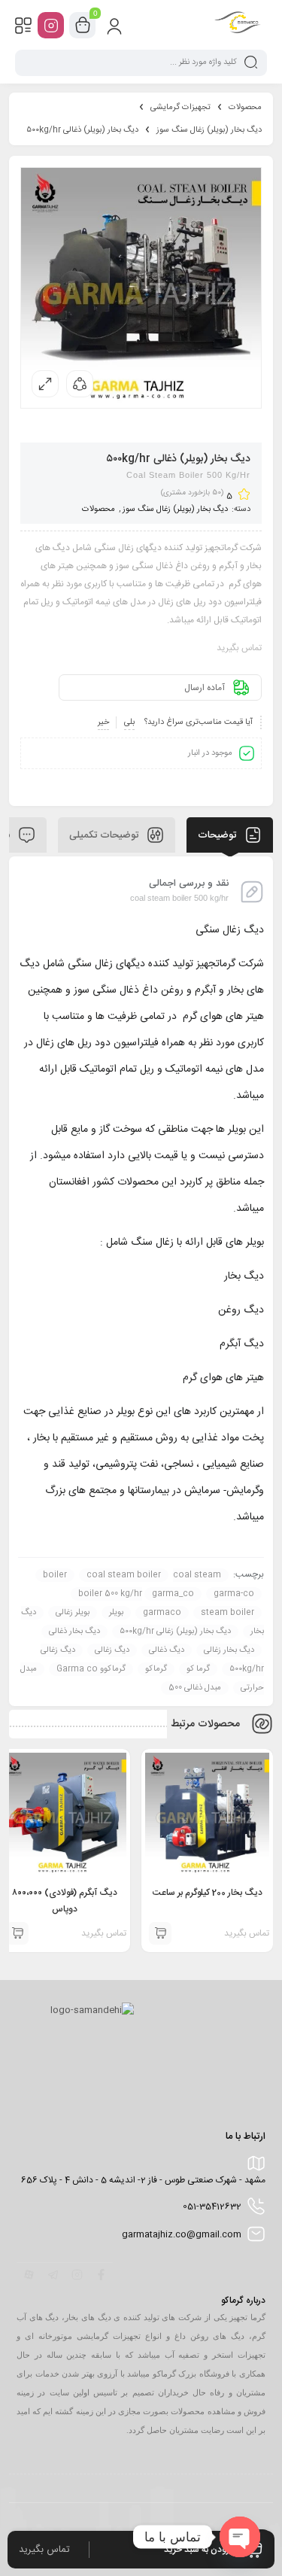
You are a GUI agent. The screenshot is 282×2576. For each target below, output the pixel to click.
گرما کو (198, 1669)
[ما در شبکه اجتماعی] (51, 25)
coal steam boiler (124, 1575)
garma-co (234, 1594)
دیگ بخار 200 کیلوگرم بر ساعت (208, 1893)
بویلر (116, 1613)
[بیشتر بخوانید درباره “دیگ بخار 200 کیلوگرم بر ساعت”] (160, 1933)
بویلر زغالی (73, 1613)
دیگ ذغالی (167, 1650)
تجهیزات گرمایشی (180, 108)
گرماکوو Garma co (91, 1669)
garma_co (173, 1594)
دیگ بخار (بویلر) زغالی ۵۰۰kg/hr (175, 1632)
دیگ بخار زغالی (229, 1650)
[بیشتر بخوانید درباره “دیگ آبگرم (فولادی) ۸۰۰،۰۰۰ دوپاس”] (17, 1933)
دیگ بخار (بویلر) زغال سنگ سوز (209, 130)
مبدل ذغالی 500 (195, 1688)
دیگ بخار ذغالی (74, 1632)
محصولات (245, 108)
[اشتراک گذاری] (80, 384)
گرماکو (156, 1669)
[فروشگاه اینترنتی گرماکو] (238, 25)
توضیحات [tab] (218, 835)
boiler (55, 1575)
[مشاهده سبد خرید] (83, 26)
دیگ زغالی (112, 1650)
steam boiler (227, 1613)
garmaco (162, 1613)
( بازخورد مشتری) (192, 493)
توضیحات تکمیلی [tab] (105, 835)
